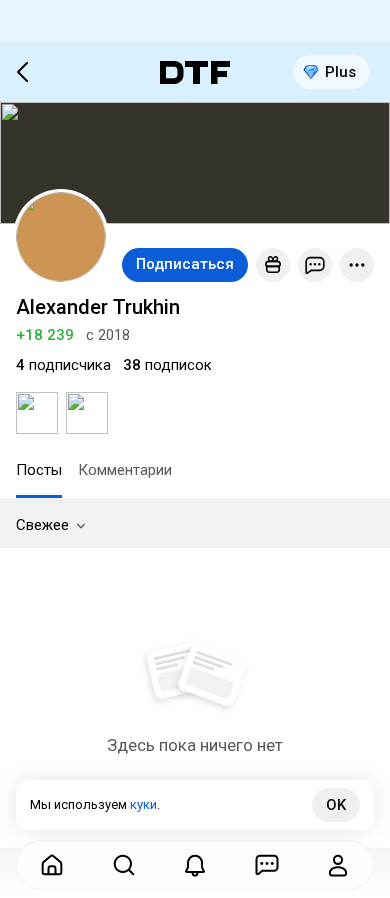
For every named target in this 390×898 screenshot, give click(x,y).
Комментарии (125, 470)
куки (143, 804)
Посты (39, 470)
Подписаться (185, 264)
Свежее (42, 525)
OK (336, 805)
